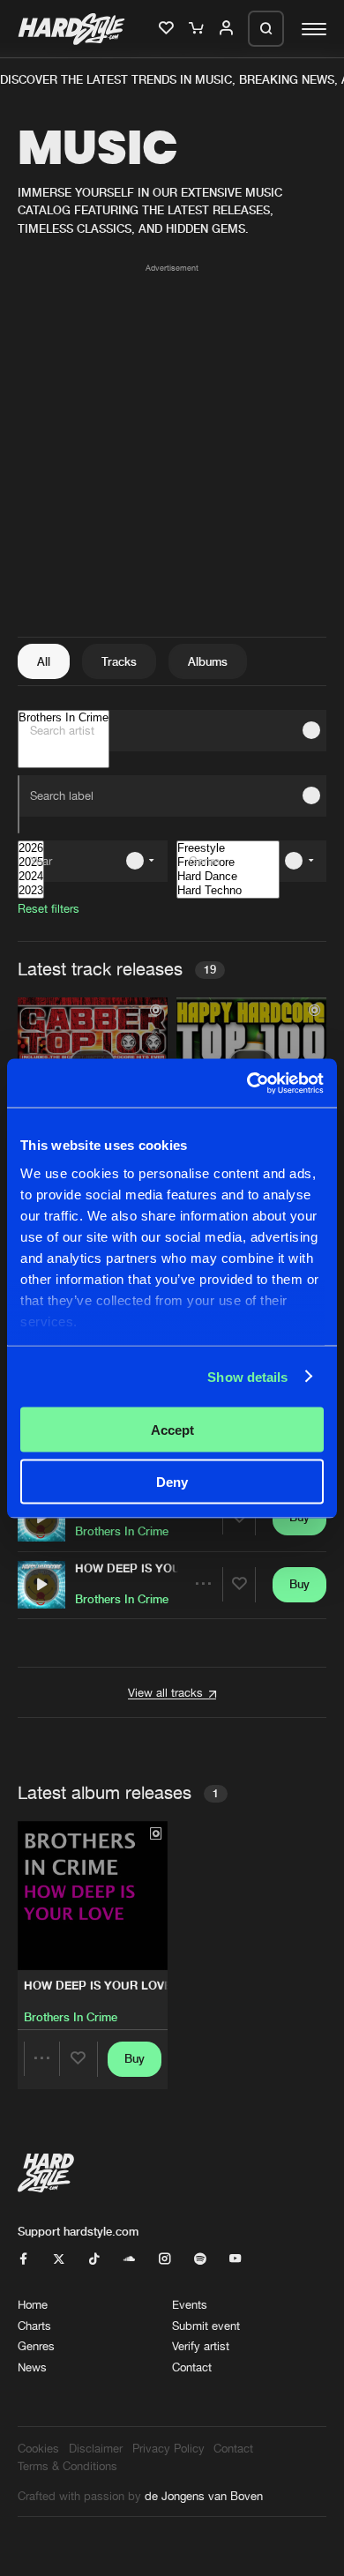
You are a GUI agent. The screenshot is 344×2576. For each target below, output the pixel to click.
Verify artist (201, 2346)
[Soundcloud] (129, 2259)
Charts (34, 2326)
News (32, 2367)
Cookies (38, 2448)
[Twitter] (59, 2259)
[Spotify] (200, 2259)
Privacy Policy (168, 2448)
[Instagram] (165, 2259)
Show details (247, 1376)
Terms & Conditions (67, 2466)
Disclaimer (96, 2448)
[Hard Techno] (228, 891)
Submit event (206, 2326)
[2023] (31, 891)
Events (190, 2304)
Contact (192, 2367)
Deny (172, 1481)
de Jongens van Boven (204, 2496)
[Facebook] (23, 2259)
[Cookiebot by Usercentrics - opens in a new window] (247, 1083)
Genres (36, 2346)
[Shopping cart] (198, 29)
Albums (208, 661)
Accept (172, 1430)
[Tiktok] (94, 2259)
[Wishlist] (168, 29)
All (44, 661)
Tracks (119, 661)
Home (33, 2304)
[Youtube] (235, 2259)
